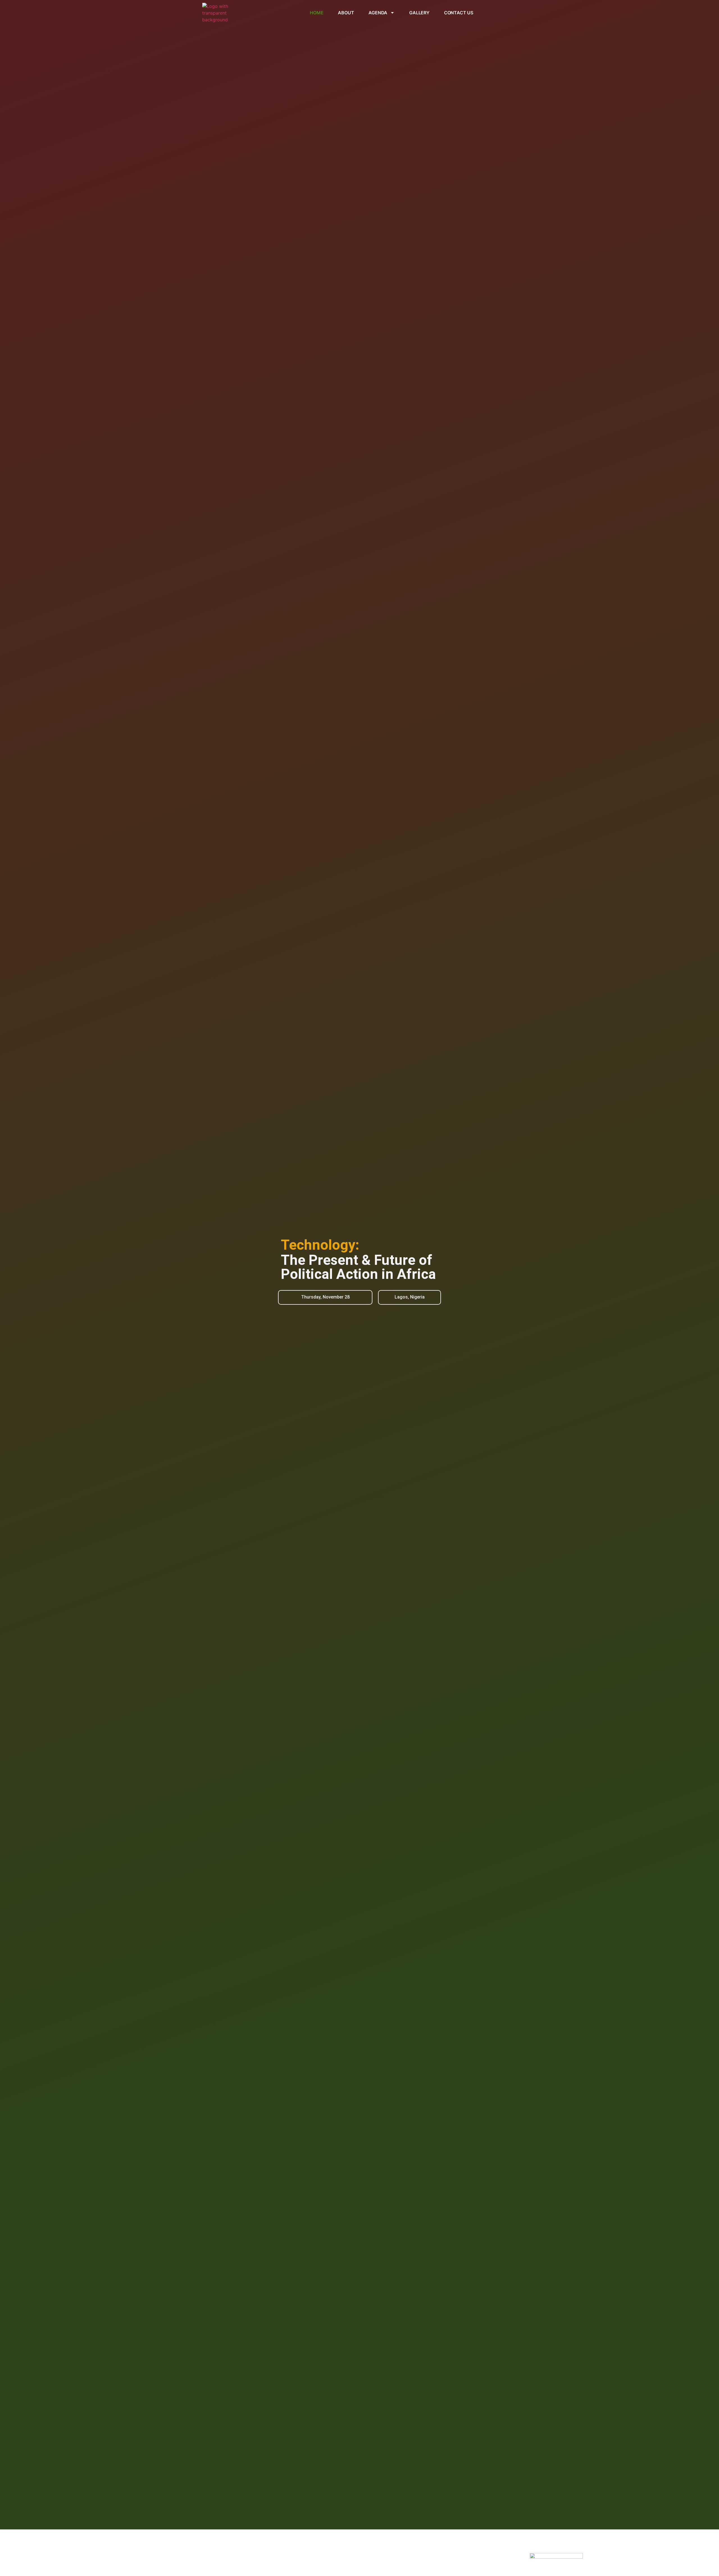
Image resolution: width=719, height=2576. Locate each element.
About (346, 13)
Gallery (419, 13)
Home (317, 13)
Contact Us (459, 13)
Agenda (378, 13)
